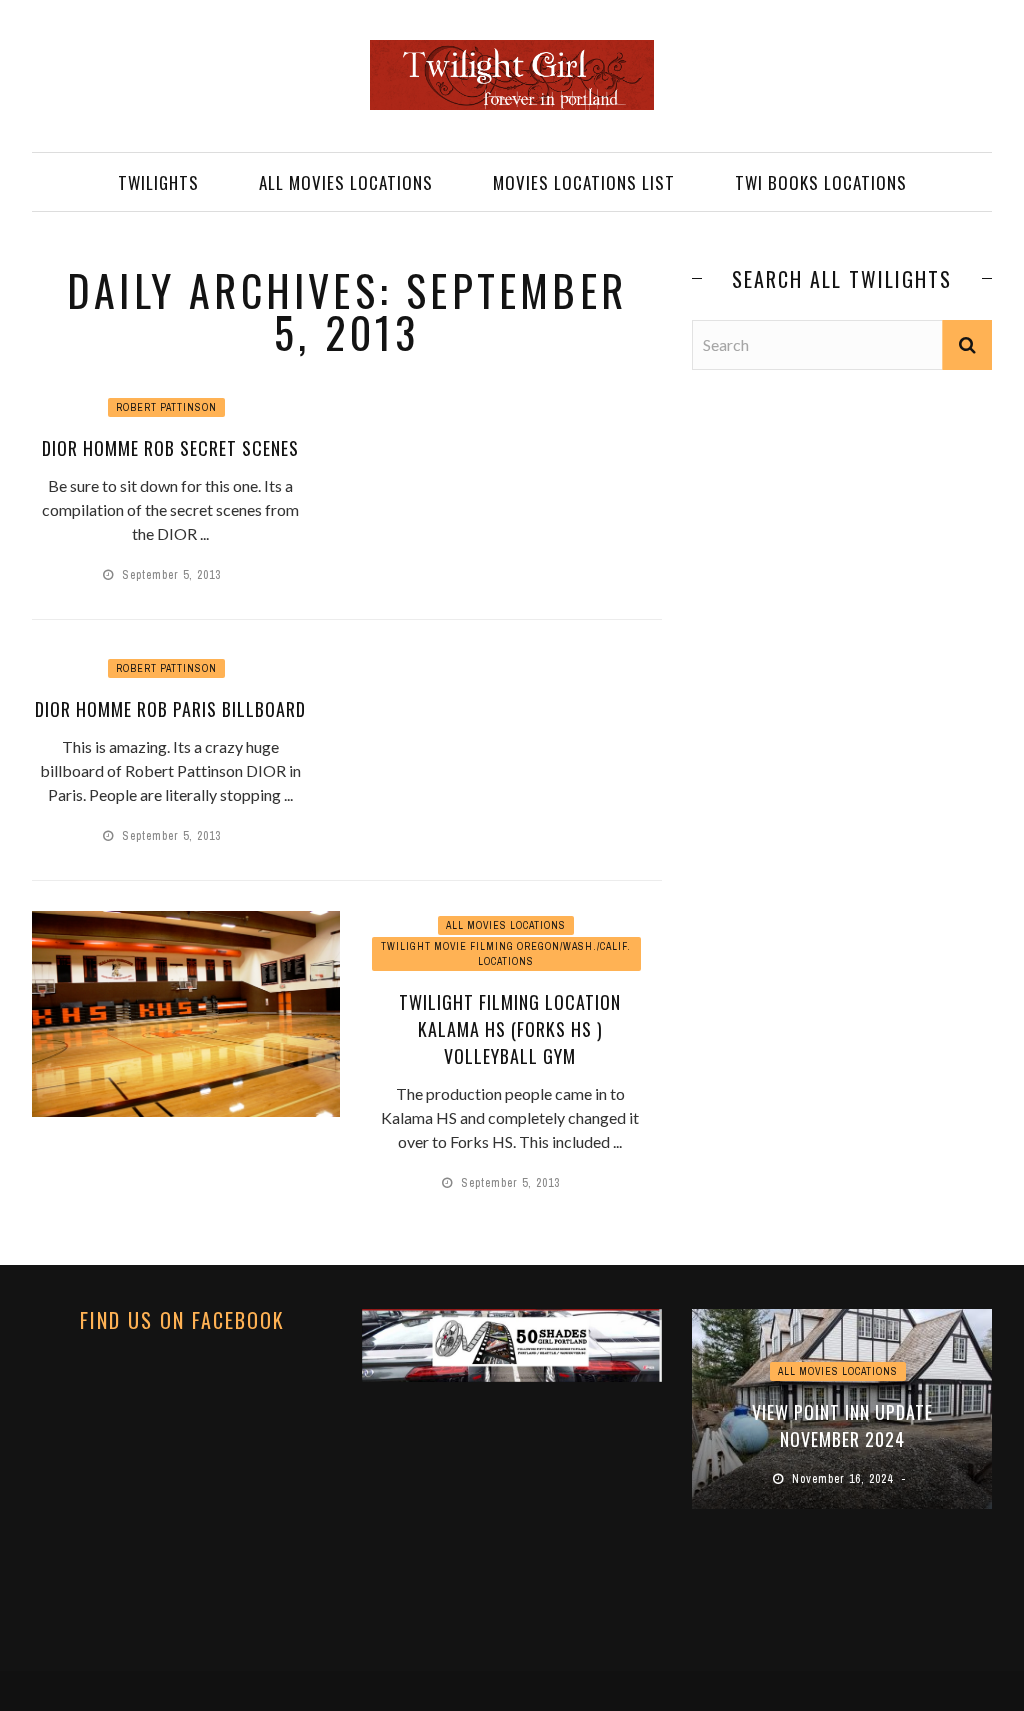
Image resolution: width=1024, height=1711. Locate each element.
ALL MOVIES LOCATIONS (346, 182)
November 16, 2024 (840, 1479)
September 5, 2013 (173, 575)
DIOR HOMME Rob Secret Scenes (170, 448)
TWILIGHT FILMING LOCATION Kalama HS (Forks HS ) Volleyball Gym (510, 1029)
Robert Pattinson (166, 407)
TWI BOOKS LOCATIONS (821, 182)
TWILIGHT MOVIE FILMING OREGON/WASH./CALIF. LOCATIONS (506, 954)
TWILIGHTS (158, 182)
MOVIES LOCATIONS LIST (584, 182)
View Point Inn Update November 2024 (837, 1425)
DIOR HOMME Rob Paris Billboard (170, 709)
